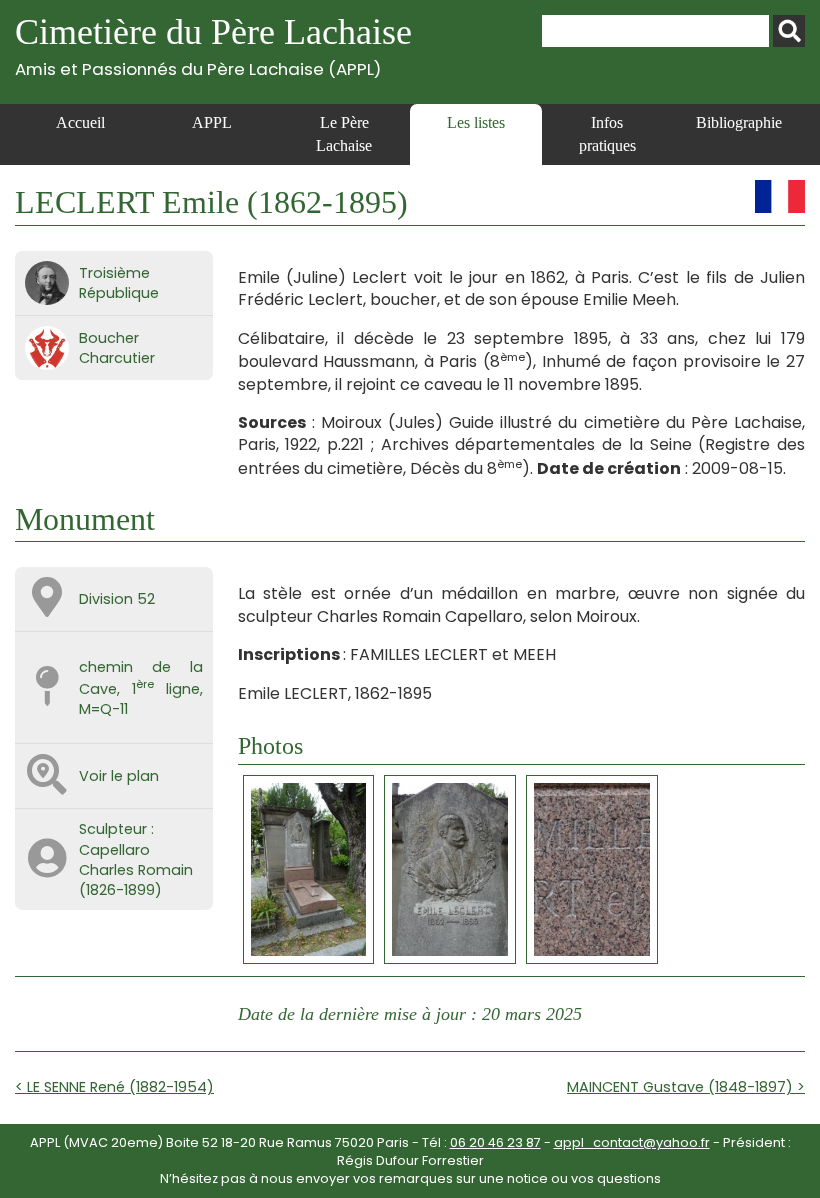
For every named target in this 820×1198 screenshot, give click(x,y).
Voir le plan (119, 776)
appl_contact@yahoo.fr (632, 1142)
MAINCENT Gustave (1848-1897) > (686, 1087)
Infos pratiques (607, 133)
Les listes (476, 122)
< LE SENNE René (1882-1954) (114, 1087)
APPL (212, 122)
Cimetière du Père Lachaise (213, 45)
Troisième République (119, 283)
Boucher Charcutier (117, 348)
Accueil (80, 122)
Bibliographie (739, 122)
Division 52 (117, 599)
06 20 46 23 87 (495, 1142)
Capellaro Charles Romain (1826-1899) (136, 870)
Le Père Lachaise (344, 133)
